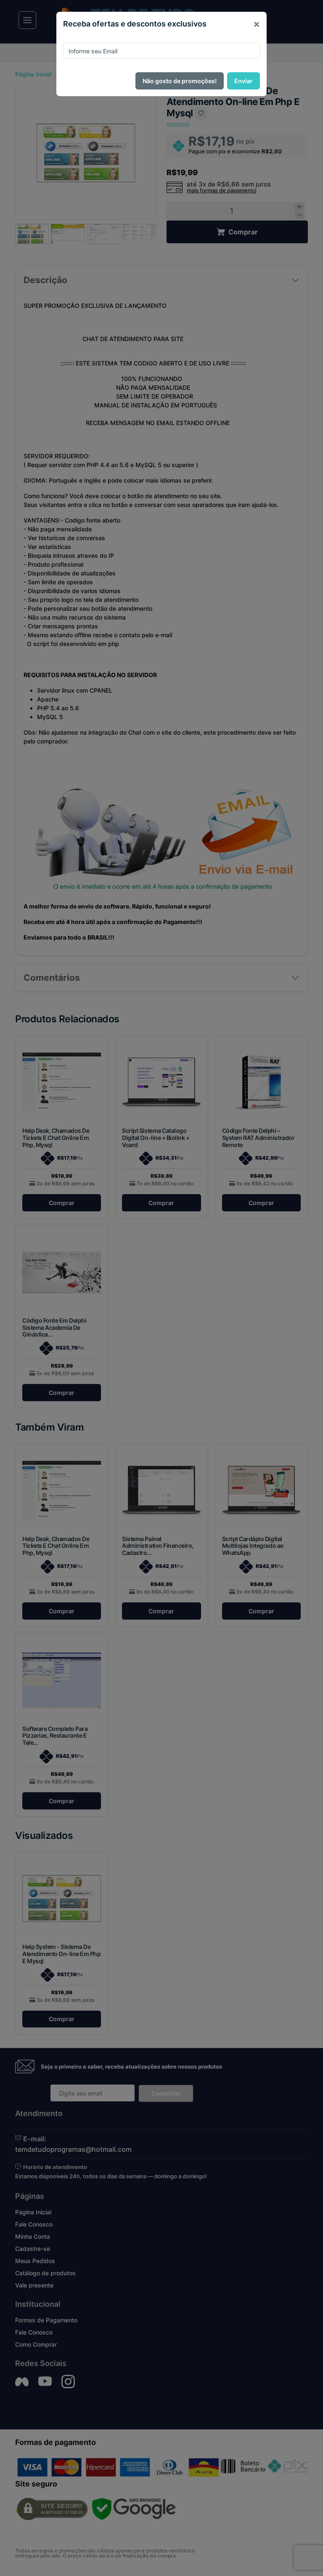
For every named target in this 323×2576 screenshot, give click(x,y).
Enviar (244, 81)
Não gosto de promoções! (180, 81)
